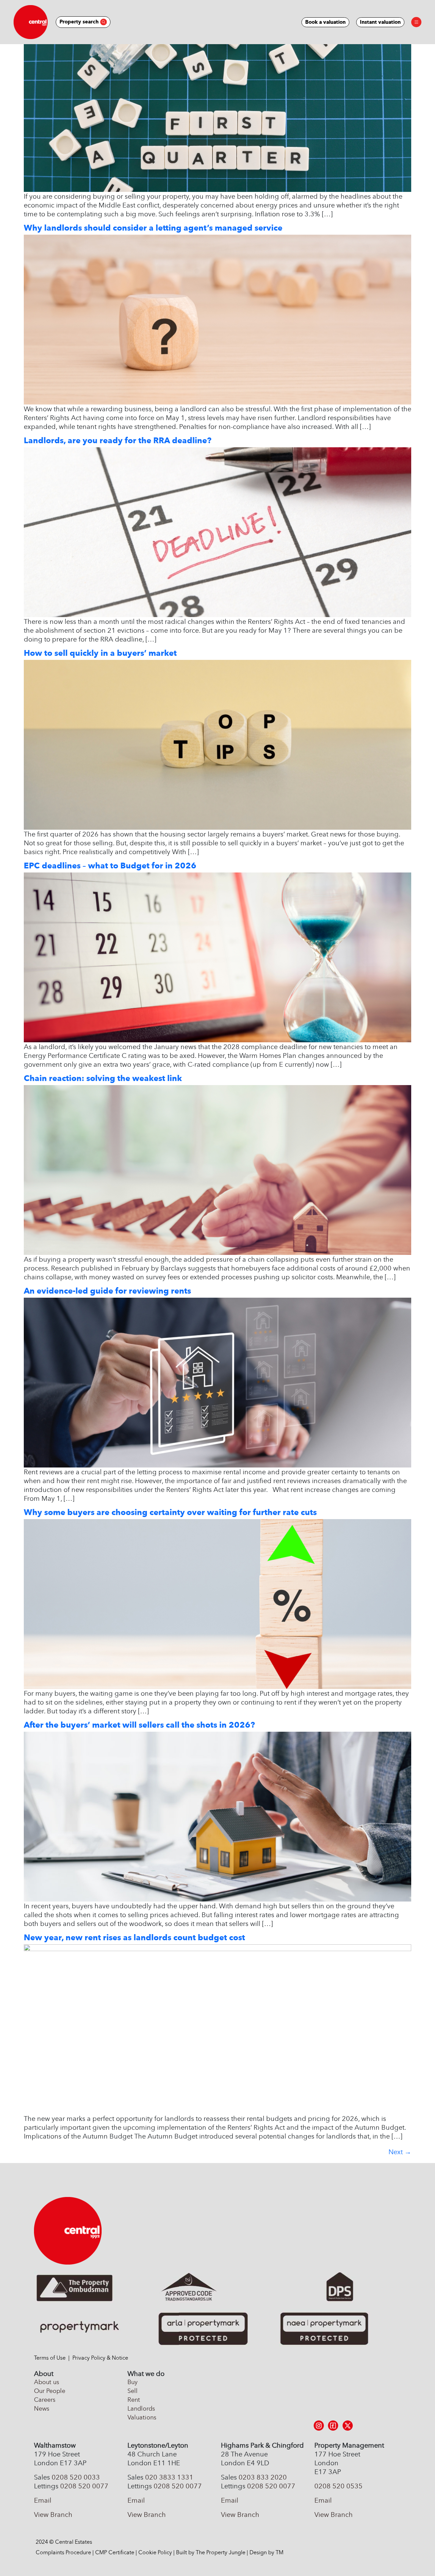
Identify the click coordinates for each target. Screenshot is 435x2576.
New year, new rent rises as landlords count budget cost (134, 1937)
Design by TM (266, 2552)
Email (43, 2500)
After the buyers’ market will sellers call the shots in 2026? (139, 1725)
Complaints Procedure (63, 2552)
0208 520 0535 (338, 2486)
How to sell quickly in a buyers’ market (100, 653)
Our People (50, 2391)
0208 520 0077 (84, 2486)
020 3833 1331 (169, 2477)
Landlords (141, 2409)
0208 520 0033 (76, 2477)
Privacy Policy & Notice (100, 2358)
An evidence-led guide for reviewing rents (107, 1291)
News (42, 2409)
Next (400, 2152)
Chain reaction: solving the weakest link (103, 1078)
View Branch (53, 2515)
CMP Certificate (115, 2552)
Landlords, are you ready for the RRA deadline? (118, 440)
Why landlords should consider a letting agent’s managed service (153, 228)
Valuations (142, 2417)
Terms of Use (50, 2358)
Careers (45, 2400)
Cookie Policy (155, 2552)
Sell (133, 2391)
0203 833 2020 (263, 2477)
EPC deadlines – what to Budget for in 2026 (110, 866)
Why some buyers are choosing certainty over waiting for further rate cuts (170, 1512)
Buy (133, 2382)
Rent (134, 2400)
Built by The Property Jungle (211, 2552)
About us (47, 2382)
